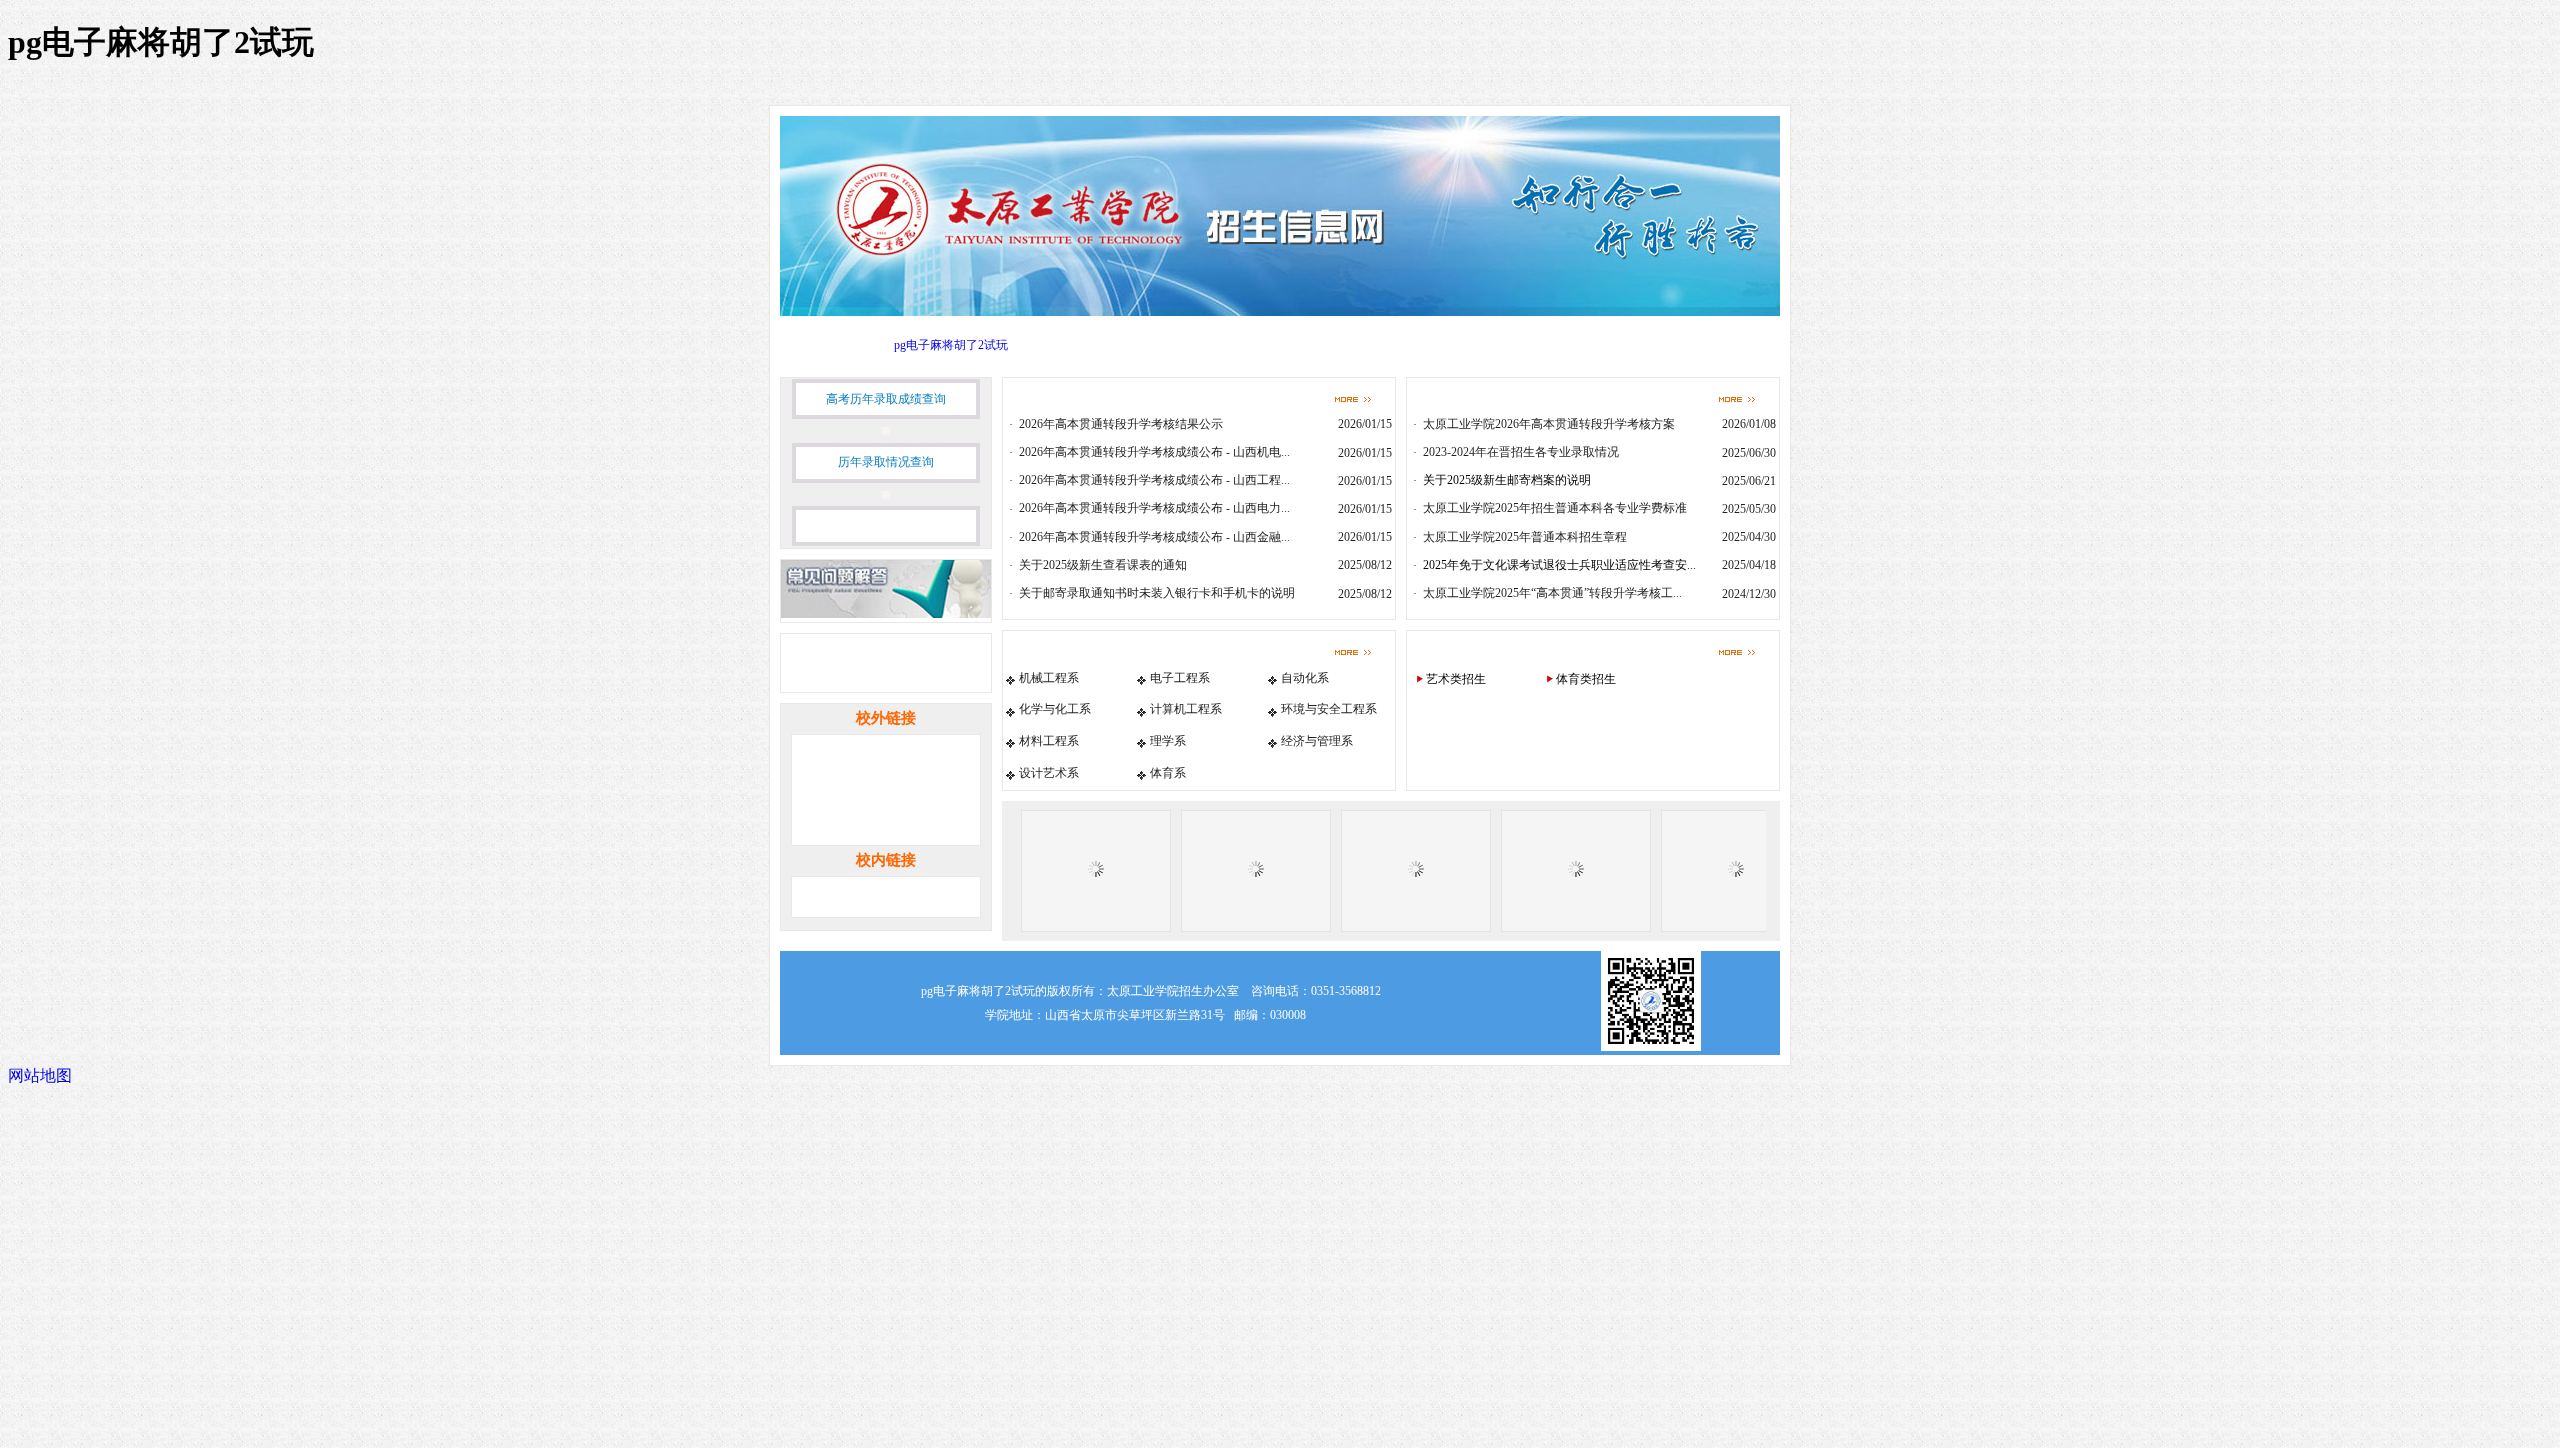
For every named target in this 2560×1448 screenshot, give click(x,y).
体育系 (1168, 773)
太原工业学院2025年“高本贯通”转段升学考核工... (1552, 593)
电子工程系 (1180, 678)
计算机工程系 (1186, 709)
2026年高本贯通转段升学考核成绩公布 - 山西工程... (1154, 480)
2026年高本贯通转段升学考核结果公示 (1121, 424)
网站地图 (40, 1075)
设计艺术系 (1049, 773)
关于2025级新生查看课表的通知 (1103, 565)
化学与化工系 (1055, 709)
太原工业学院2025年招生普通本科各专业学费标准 (1555, 508)
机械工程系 (1049, 678)
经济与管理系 (1317, 741)
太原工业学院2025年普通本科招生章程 (1525, 537)
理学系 (1168, 741)
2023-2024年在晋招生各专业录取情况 (1521, 452)
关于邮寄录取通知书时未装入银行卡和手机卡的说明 (1157, 593)
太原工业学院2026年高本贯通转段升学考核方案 (1549, 424)
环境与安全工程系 (1329, 709)
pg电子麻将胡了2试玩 (951, 345)
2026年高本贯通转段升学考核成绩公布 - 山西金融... (1154, 537)
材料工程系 (1049, 741)
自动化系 (1305, 678)
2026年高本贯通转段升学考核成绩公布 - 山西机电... (1154, 452)
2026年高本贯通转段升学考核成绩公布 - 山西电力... (1154, 508)
